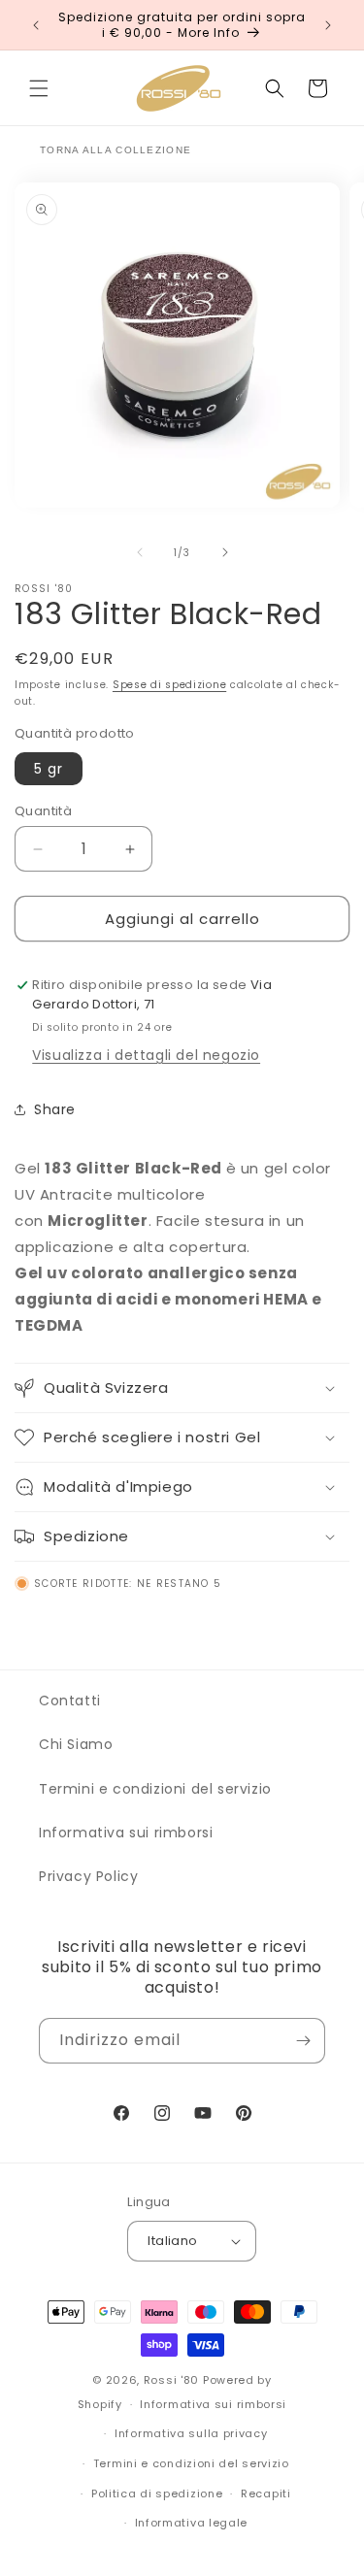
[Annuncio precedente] (36, 25)
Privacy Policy (88, 1876)
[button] (39, 88)
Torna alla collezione (116, 150)
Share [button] (55, 1109)
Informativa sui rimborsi (126, 1833)
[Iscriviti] (303, 2041)
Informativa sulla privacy (191, 2433)
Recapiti (266, 2493)
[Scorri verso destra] (225, 552)
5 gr (49, 769)
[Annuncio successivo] (328, 25)
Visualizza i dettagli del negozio (146, 1055)
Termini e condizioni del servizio (155, 1789)
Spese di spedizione (169, 685)
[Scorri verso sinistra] (140, 552)
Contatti (70, 1701)
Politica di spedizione (157, 2493)
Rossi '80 (171, 2380)
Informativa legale (192, 2523)
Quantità (43, 811)
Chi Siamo (76, 1744)
